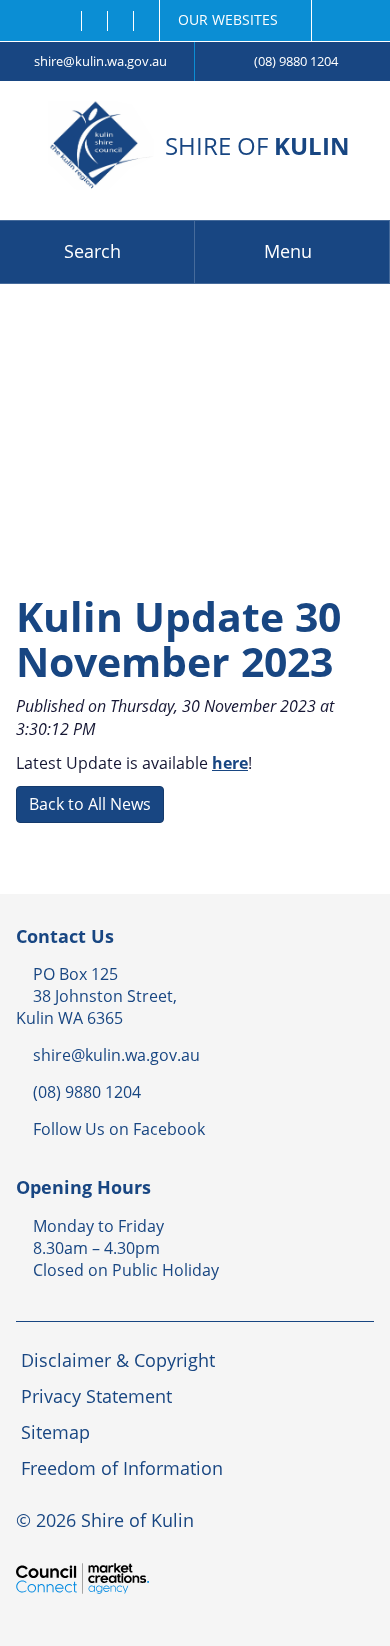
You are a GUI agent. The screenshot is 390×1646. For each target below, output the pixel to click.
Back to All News (90, 804)
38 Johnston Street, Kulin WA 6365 (96, 1007)
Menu (288, 251)
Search (92, 251)
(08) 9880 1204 (296, 61)
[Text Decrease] (119, 21)
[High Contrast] (93, 21)
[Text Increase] (145, 21)
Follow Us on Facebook (119, 1129)
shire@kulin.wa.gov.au (100, 61)
